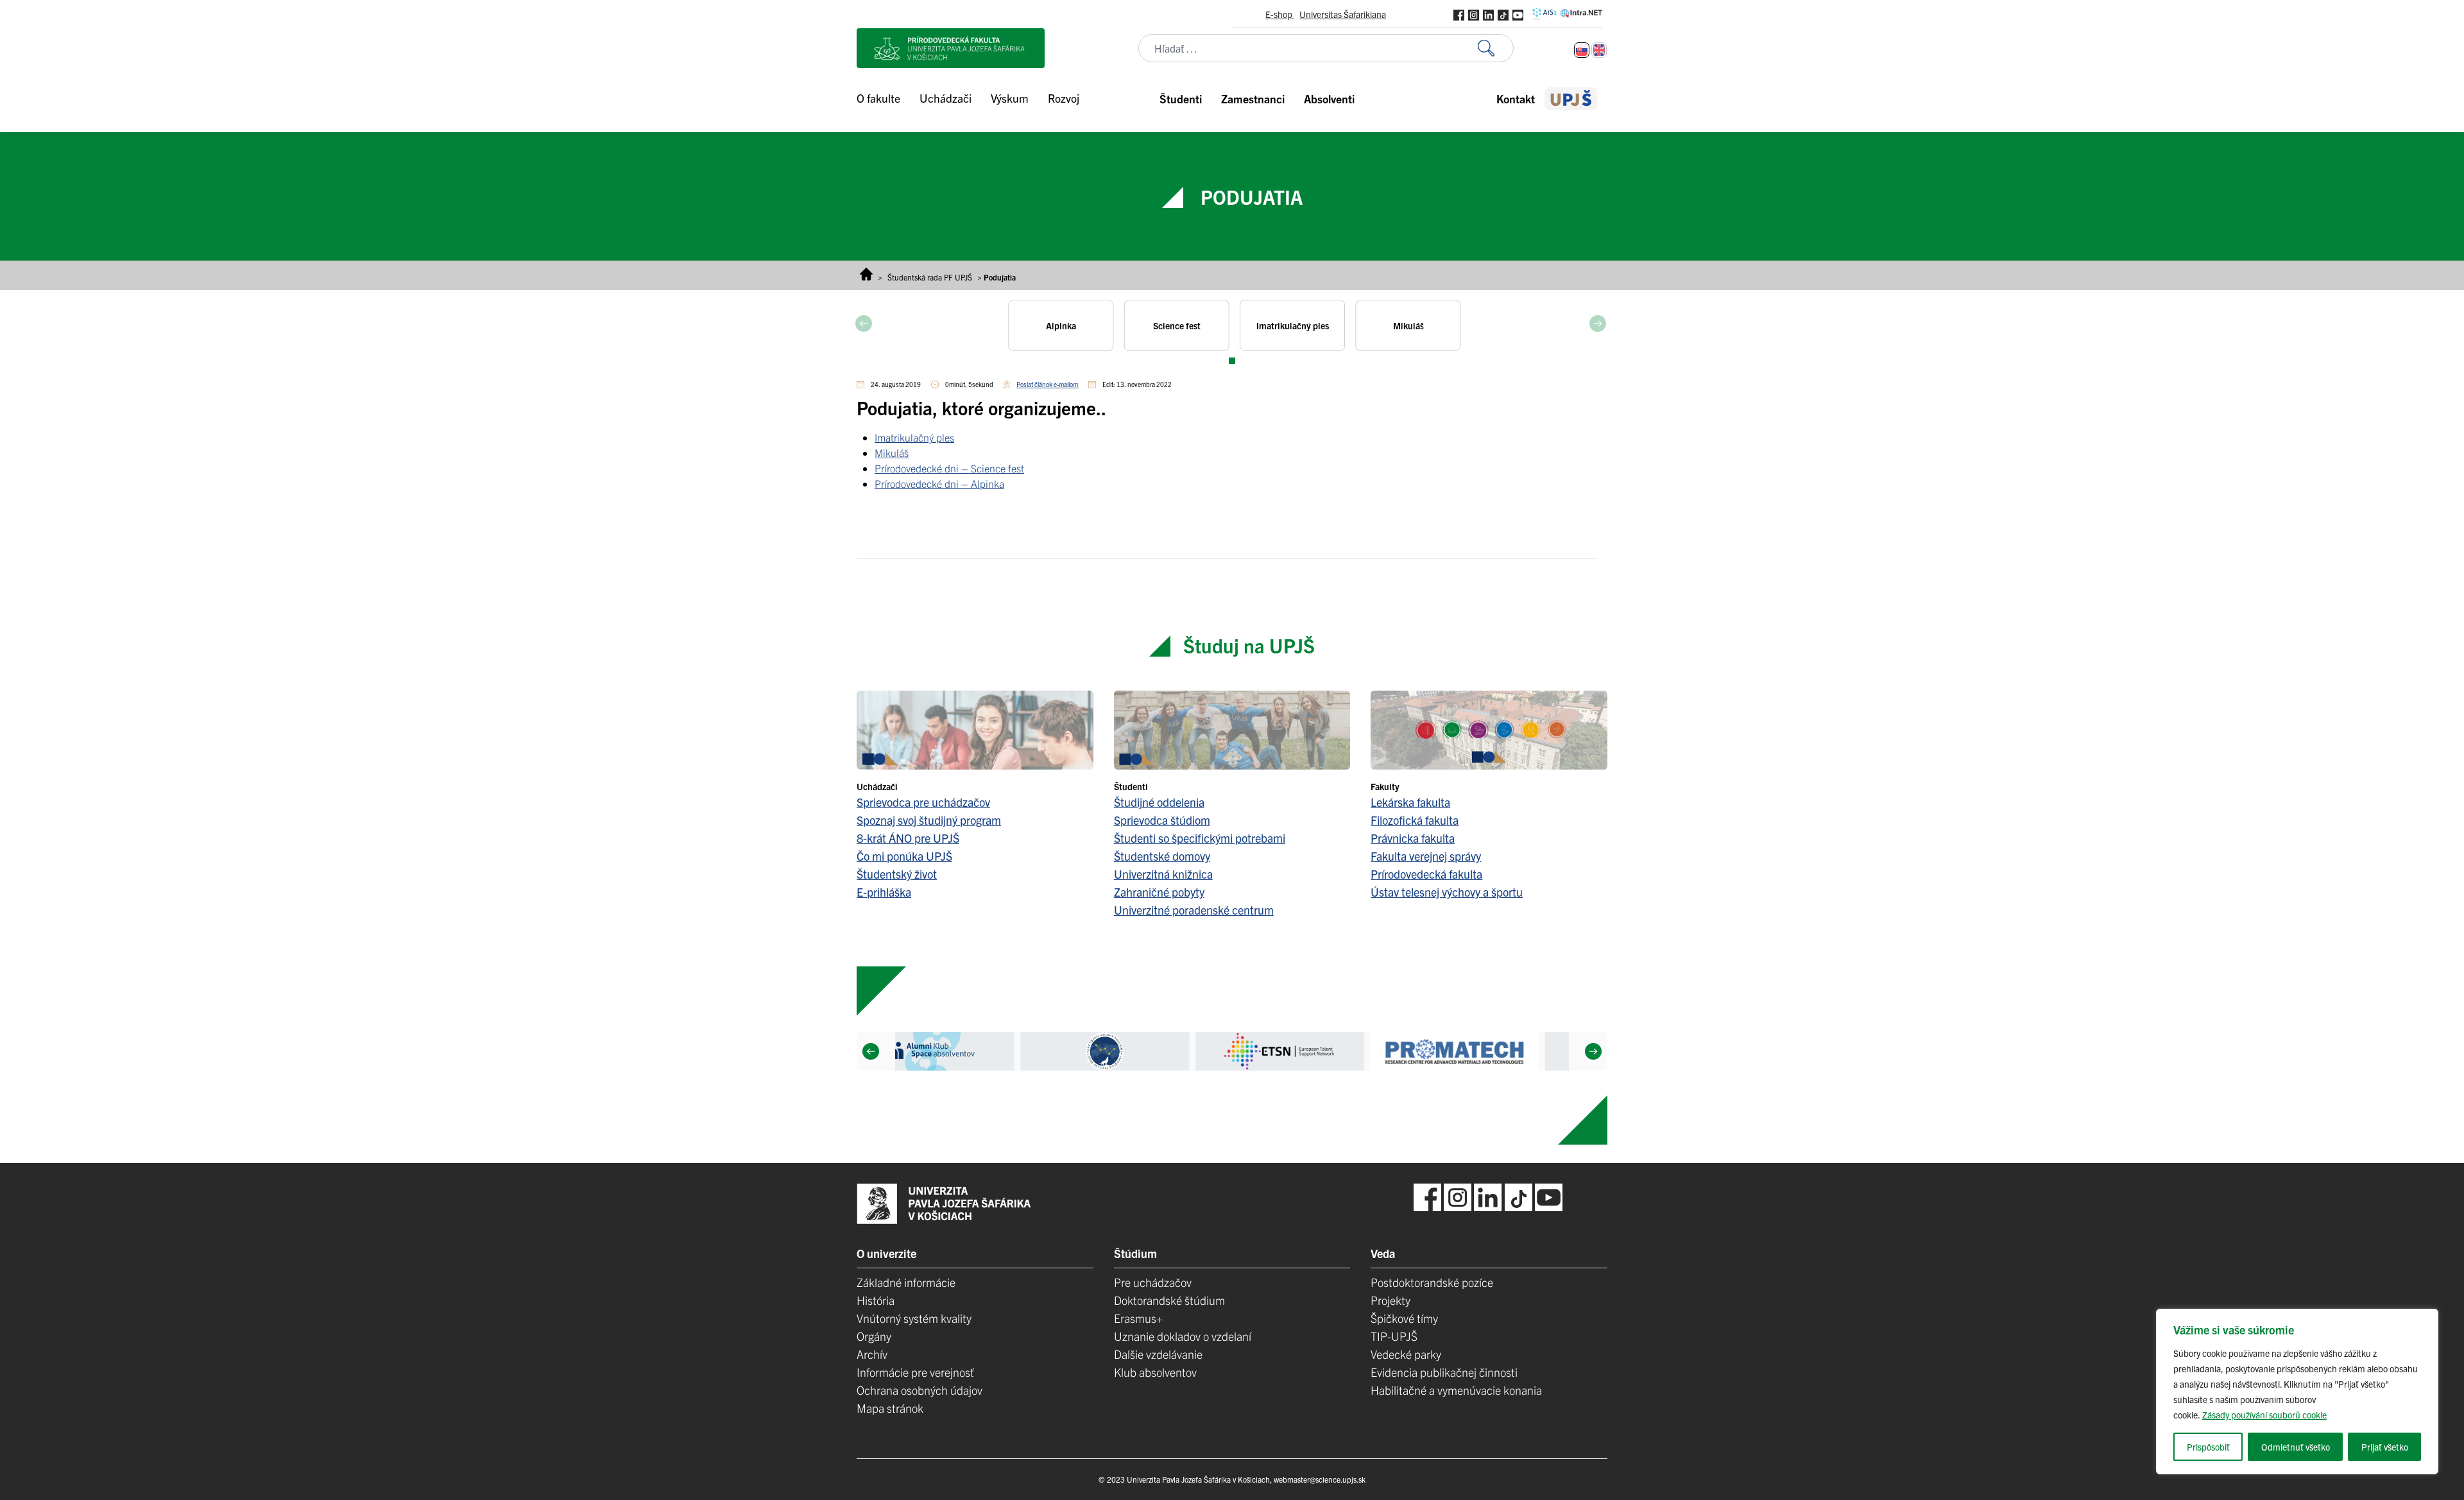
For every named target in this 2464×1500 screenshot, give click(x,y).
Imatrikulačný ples (914, 437)
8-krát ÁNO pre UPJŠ (908, 838)
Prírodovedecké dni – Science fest (949, 468)
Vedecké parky (1406, 1354)
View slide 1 (1232, 361)
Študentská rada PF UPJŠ (930, 277)
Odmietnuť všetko (2296, 1447)
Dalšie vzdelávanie (1158, 1354)
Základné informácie (906, 1282)
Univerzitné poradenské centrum (1194, 910)
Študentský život (897, 874)
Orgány (874, 1336)
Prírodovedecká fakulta (1426, 874)
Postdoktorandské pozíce (1432, 1282)
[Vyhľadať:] (1496, 48)
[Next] (1593, 1051)
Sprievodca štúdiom (1162, 820)
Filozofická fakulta (1415, 820)
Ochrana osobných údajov (920, 1390)
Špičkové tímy (1404, 1318)
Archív (872, 1354)
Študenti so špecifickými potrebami (1200, 838)
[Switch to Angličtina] (1599, 50)
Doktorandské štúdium (1169, 1300)
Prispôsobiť (2208, 1447)
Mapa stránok (890, 1408)
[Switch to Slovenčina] (1582, 50)
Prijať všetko (2385, 1447)
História (876, 1300)
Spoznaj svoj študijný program (929, 820)
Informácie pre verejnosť (915, 1372)
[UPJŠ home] (1571, 99)
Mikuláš (892, 453)
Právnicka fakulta (1413, 838)
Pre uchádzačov (1153, 1282)
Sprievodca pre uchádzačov (923, 802)
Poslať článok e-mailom (1047, 384)
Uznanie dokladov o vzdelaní (1183, 1336)
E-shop (1280, 14)
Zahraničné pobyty (1159, 892)
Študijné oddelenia (1159, 802)
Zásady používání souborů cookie (2264, 1415)
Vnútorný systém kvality (914, 1318)
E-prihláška (884, 892)
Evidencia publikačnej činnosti (1444, 1372)
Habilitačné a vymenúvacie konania (1456, 1390)
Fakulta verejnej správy (1426, 856)
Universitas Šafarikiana (1343, 14)
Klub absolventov (1155, 1372)
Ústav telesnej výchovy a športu (1447, 892)
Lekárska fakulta (1410, 802)
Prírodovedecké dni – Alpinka (939, 483)
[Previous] (871, 1051)
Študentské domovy (1162, 856)
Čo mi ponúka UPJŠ (904, 856)
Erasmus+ (1138, 1318)
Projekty (1390, 1300)
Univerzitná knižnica (1163, 874)
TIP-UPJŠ (1394, 1336)
